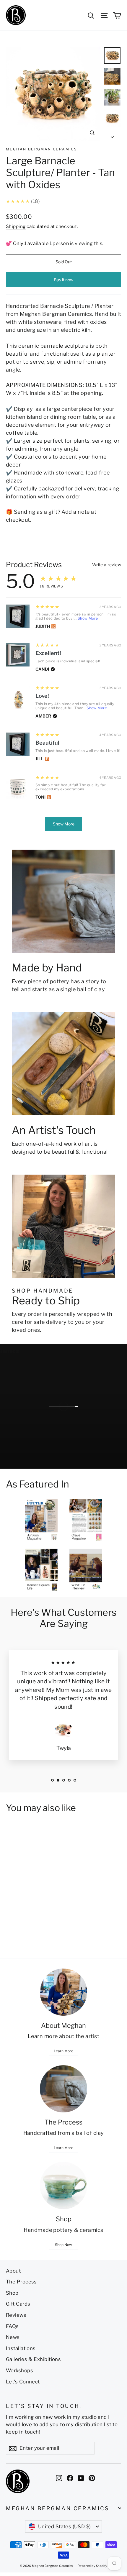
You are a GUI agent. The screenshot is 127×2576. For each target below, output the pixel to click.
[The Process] (63, 2089)
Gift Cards (18, 2304)
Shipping (16, 226)
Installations (21, 2348)
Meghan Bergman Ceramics (41, 149)
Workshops (19, 2370)
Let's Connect (23, 2382)
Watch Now (31, 1461)
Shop (12, 2293)
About (13, 2271)
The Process (21, 2282)
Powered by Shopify (92, 2566)
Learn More (63, 2051)
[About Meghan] (63, 1992)
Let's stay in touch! (44, 2406)
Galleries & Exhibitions (33, 2359)
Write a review (107, 565)
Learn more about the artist (63, 2036)
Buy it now (63, 280)
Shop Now (63, 2245)
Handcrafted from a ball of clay (64, 2133)
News (13, 2337)
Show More (88, 618)
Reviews (16, 2315)
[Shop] (63, 2186)
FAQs (12, 2326)
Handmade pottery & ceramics (63, 2230)
